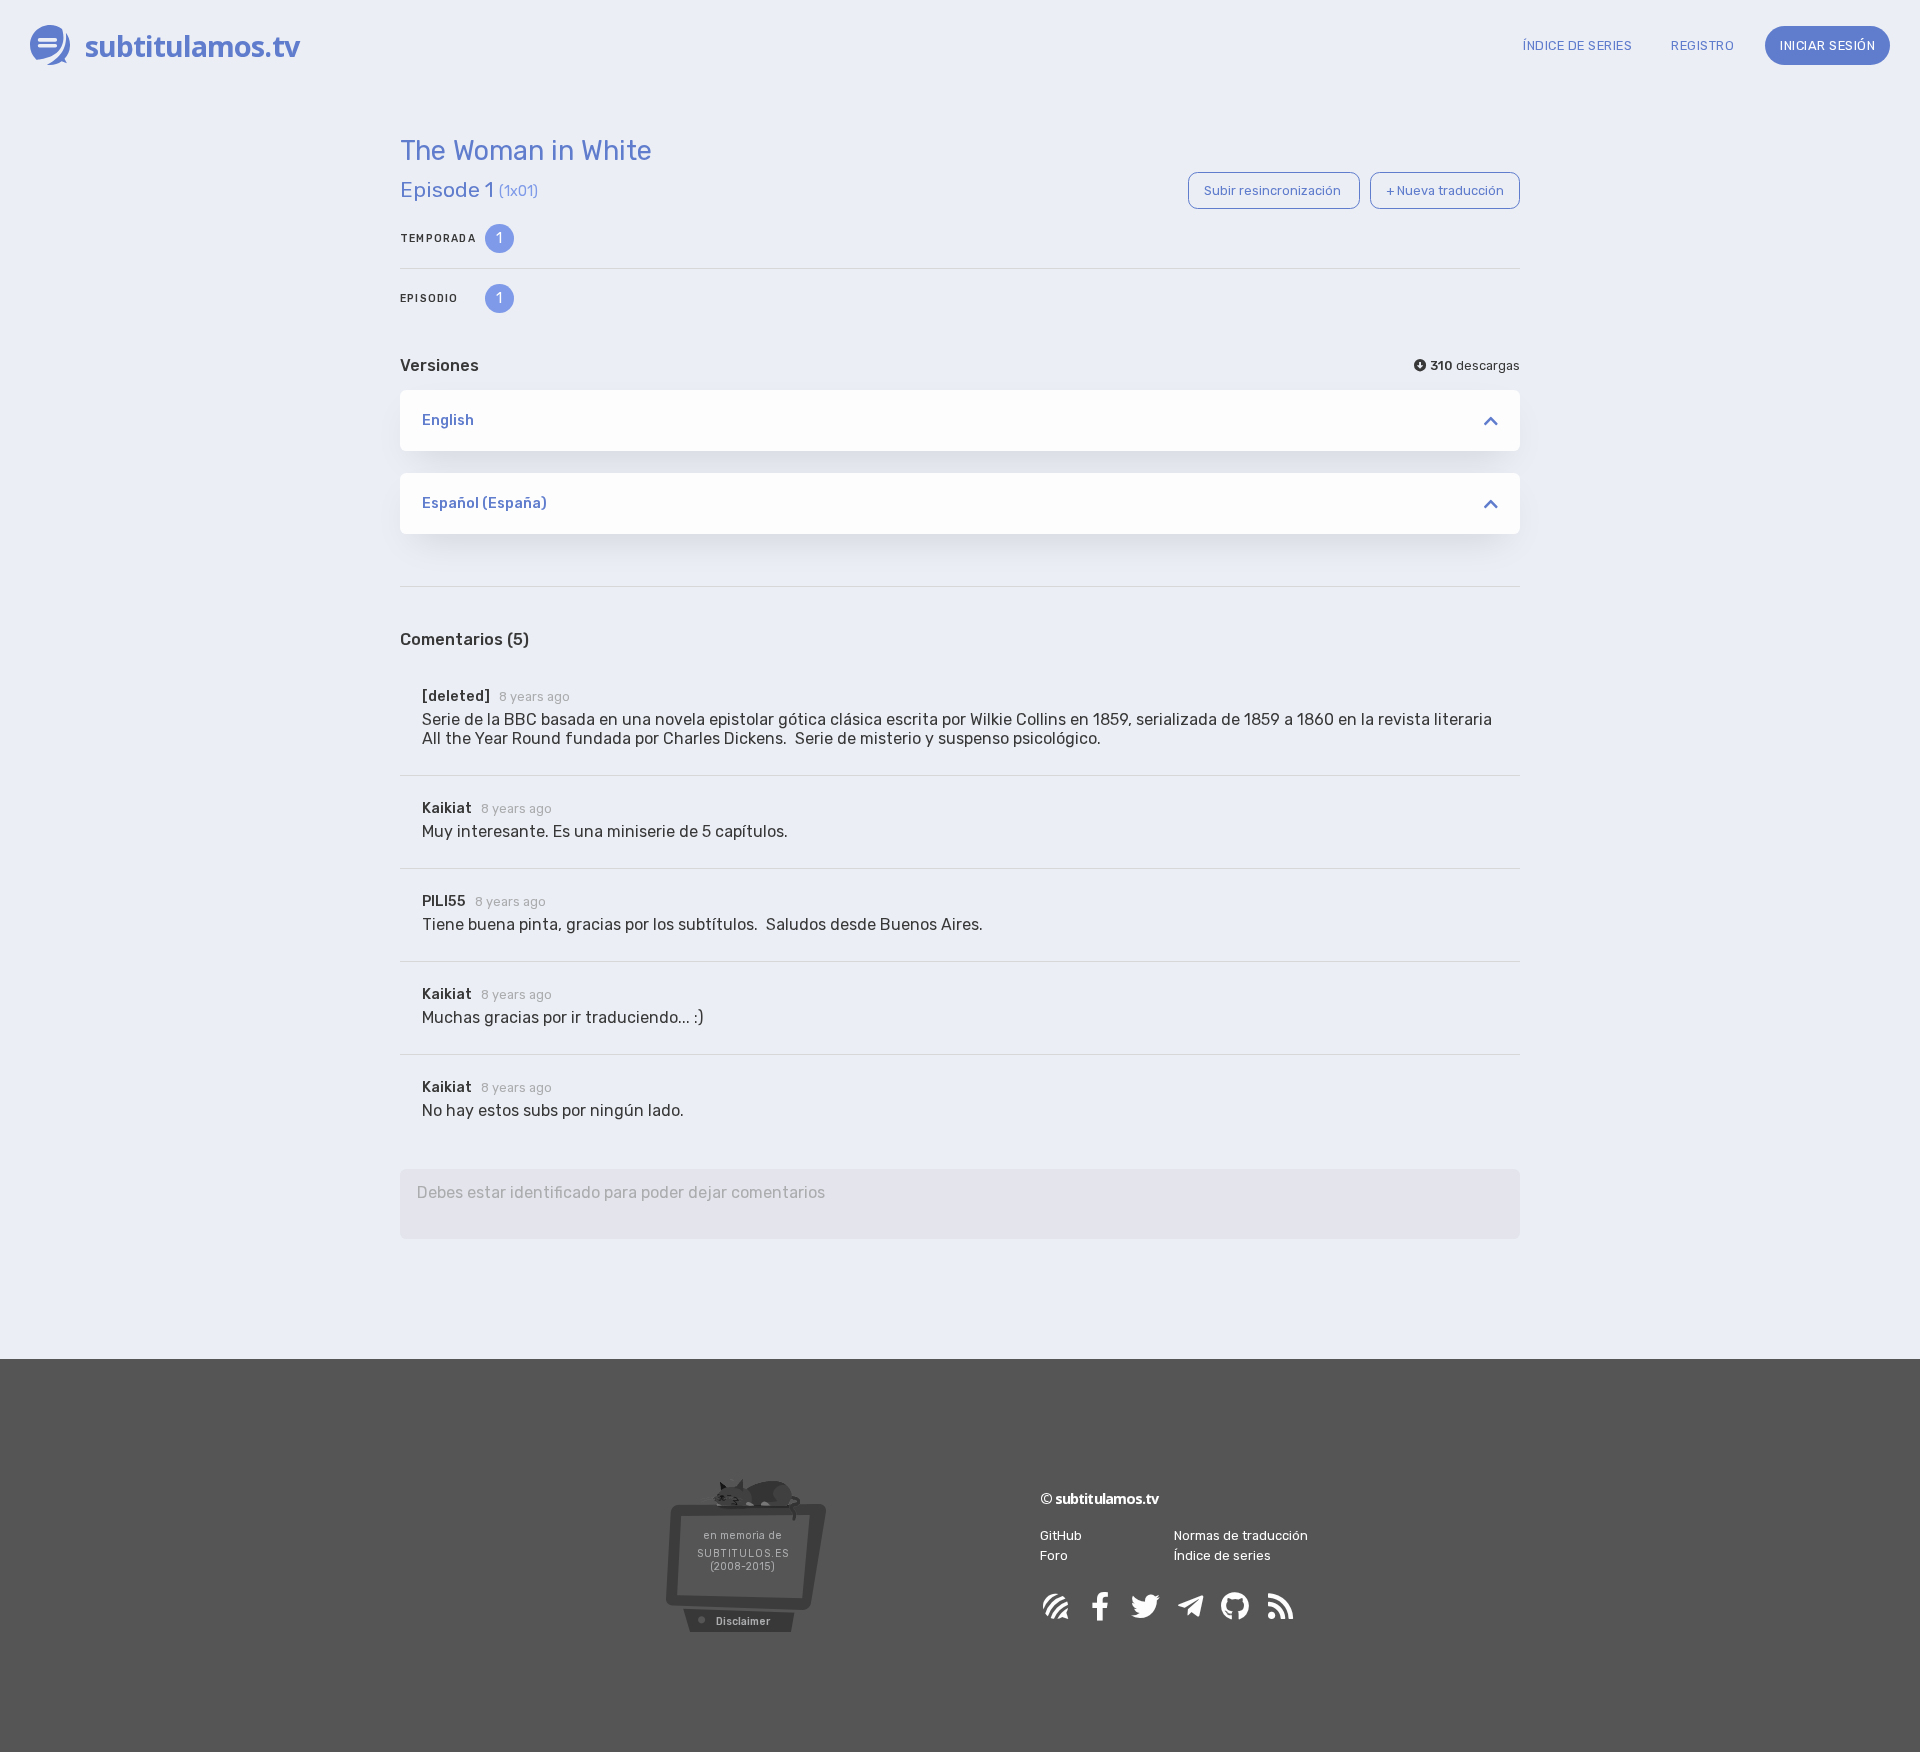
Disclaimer (743, 1621)
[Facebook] (1100, 1607)
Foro (1054, 1555)
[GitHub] (1235, 1607)
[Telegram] (1190, 1607)
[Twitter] (1145, 1607)
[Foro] (1055, 1607)
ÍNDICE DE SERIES (1577, 45)
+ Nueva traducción (1445, 190)
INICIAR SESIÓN (1827, 45)
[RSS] (1280, 1607)
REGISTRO (1702, 45)
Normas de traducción (1241, 1535)
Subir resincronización (1274, 190)
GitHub (1061, 1535)
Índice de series (1222, 1555)
